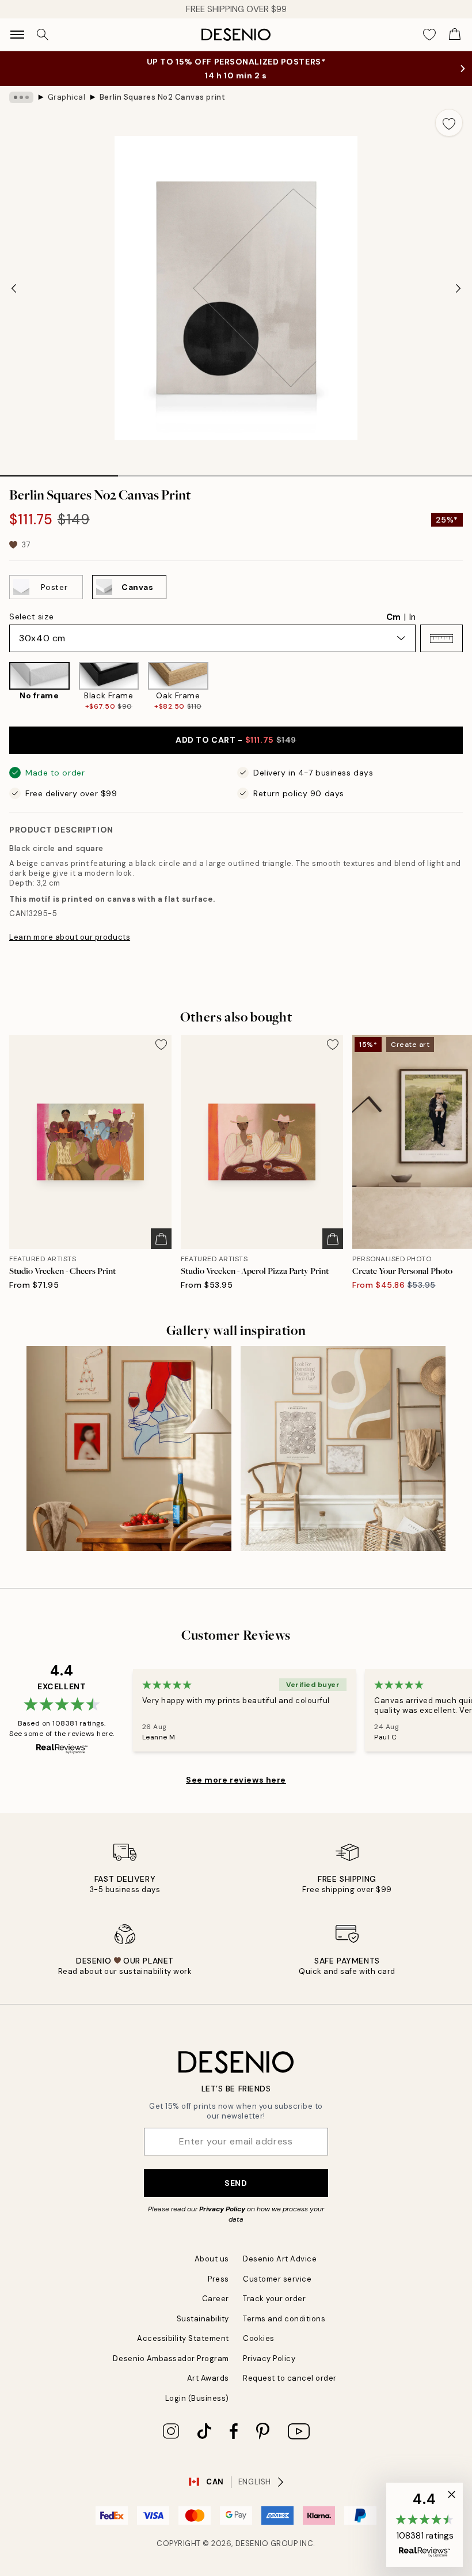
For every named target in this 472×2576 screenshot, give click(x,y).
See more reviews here (236, 1780)
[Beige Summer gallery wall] (343, 1448)
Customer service (277, 2279)
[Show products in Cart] (455, 35)
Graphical (67, 97)
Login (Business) (197, 2398)
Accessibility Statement (183, 2338)
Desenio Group (267, 2543)
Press (218, 2279)
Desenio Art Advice (280, 2259)
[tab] (59, 472)
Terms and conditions (284, 2319)
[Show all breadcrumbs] (21, 97)
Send (236, 2183)
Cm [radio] (393, 617)
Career (216, 2299)
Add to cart (236, 740)
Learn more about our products (70, 937)
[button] (441, 638)
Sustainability (203, 2319)
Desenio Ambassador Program (171, 2359)
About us (212, 2259)
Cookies (259, 2338)
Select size (31, 616)
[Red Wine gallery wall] (129, 1448)
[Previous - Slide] (14, 288)
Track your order (274, 2299)
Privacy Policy (222, 2209)
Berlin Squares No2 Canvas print (162, 97)
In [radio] (412, 617)
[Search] (43, 35)
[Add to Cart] (161, 1239)
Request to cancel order (290, 2378)
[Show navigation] (17, 35)
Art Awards (208, 2378)
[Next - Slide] (458, 288)
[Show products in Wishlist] (429, 35)
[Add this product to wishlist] (449, 123)
